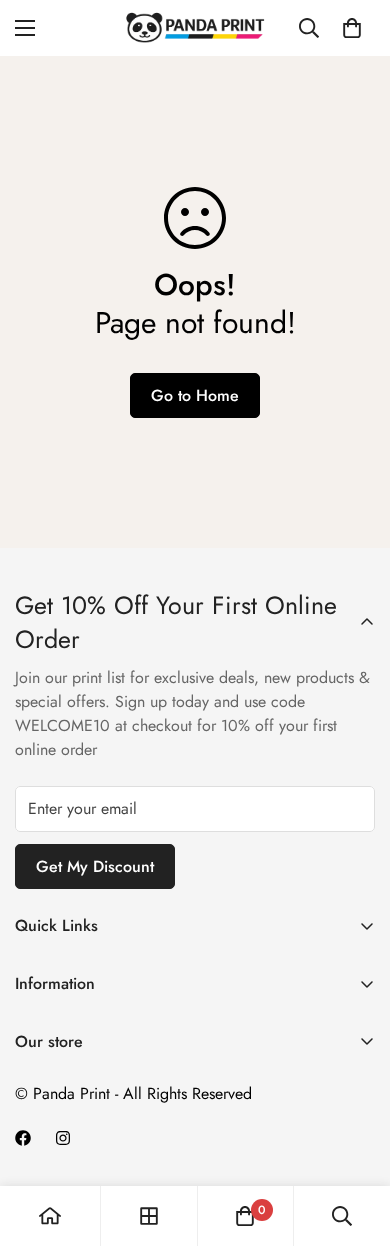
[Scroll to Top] (354, 1140)
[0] (352, 28)
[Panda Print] (195, 28)
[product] (50, 1216)
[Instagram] (63, 1138)
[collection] (149, 1216)
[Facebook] (23, 1138)
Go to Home (195, 395)
